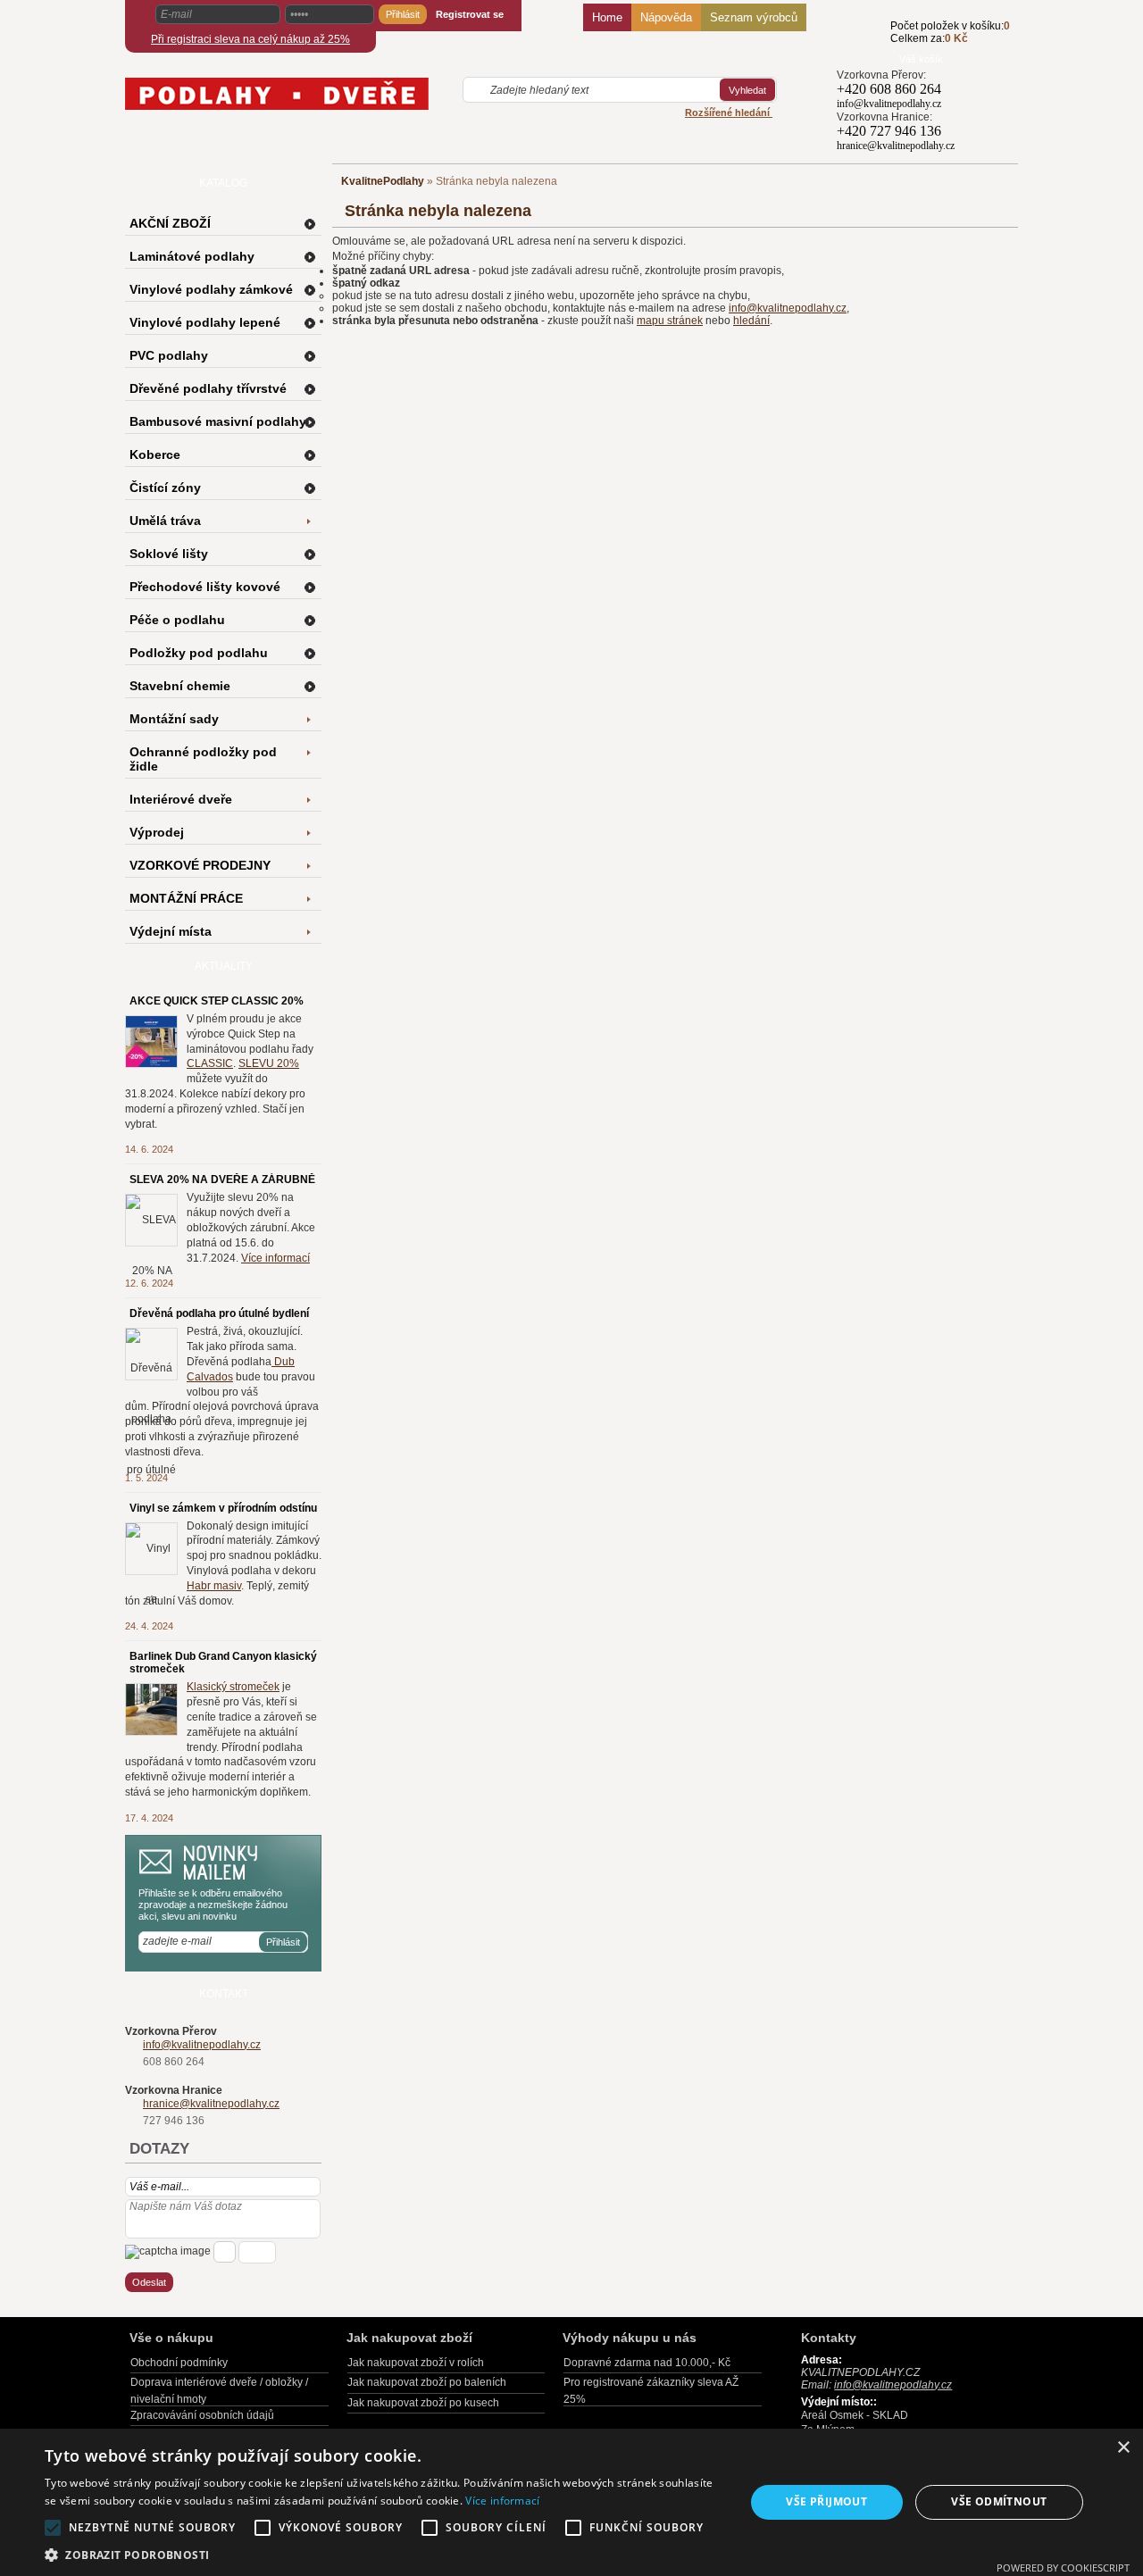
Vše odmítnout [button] (999, 2501)
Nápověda (666, 17)
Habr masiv (214, 1586)
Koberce (155, 454)
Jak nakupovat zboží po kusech (423, 2403)
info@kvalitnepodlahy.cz (788, 308)
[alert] (571, 2502)
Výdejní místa (171, 931)
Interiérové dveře (181, 799)
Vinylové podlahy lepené (205, 322)
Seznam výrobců (754, 17)
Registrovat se (470, 14)
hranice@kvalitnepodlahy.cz (211, 2104)
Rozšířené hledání (729, 113)
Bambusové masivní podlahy (218, 421)
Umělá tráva (165, 521)
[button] (384, 2554)
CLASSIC (210, 1063)
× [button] (1123, 2448)
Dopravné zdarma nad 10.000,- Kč (647, 2363)
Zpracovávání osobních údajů (202, 2415)
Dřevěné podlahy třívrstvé (208, 388)
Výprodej (157, 832)
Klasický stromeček (233, 1687)
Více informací (275, 1258)
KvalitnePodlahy (383, 181)
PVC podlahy (169, 355)
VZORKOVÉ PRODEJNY (200, 865)
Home (607, 17)
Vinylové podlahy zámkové (211, 289)
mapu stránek (670, 321)
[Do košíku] (864, 42)
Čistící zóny (165, 488)
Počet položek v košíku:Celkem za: (950, 32)
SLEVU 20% (269, 1063)
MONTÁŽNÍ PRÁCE (186, 898)
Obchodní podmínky (179, 2363)
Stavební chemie (180, 686)
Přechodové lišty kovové (205, 587)
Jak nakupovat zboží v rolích (416, 2363)
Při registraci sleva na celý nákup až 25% (250, 39)
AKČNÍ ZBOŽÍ (170, 223)
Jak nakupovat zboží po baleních (427, 2382)
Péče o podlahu (177, 620)
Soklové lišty (169, 554)
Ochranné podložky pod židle (203, 759)
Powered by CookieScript (1063, 2568)
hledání (751, 321)
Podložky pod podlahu (199, 653)
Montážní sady (174, 719)
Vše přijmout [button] (826, 2501)
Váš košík (921, 59)
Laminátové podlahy (192, 256)
